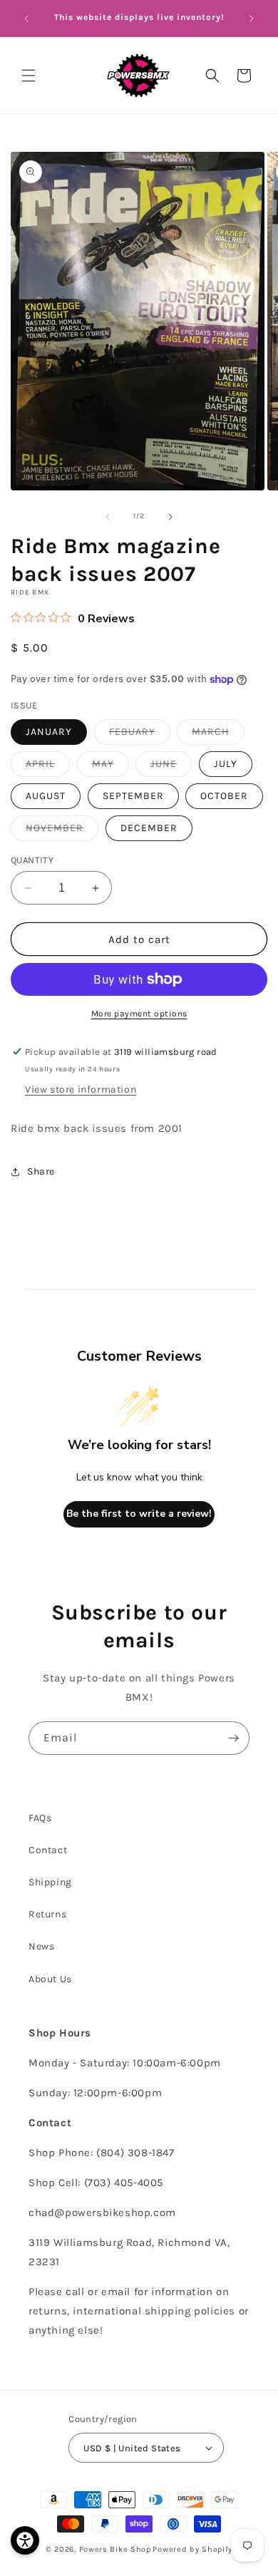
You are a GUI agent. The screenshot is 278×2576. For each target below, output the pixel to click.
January (49, 732)
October (224, 796)
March (218, 735)
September (133, 796)
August (46, 796)
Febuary (140, 735)
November (62, 831)
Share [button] (41, 1171)
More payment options (139, 1014)
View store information (81, 1089)
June (171, 767)
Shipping (50, 1882)
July (226, 764)
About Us (50, 1979)
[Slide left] (108, 517)
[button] (29, 76)
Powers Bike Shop (115, 2549)
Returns (47, 1914)
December (149, 828)
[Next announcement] (252, 19)
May (110, 767)
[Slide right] (170, 517)
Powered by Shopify (192, 2549)
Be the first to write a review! (139, 1514)
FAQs (40, 1818)
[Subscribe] (233, 1738)
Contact (48, 1850)
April (48, 767)
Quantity (32, 860)
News (41, 1946)
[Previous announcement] (26, 19)
